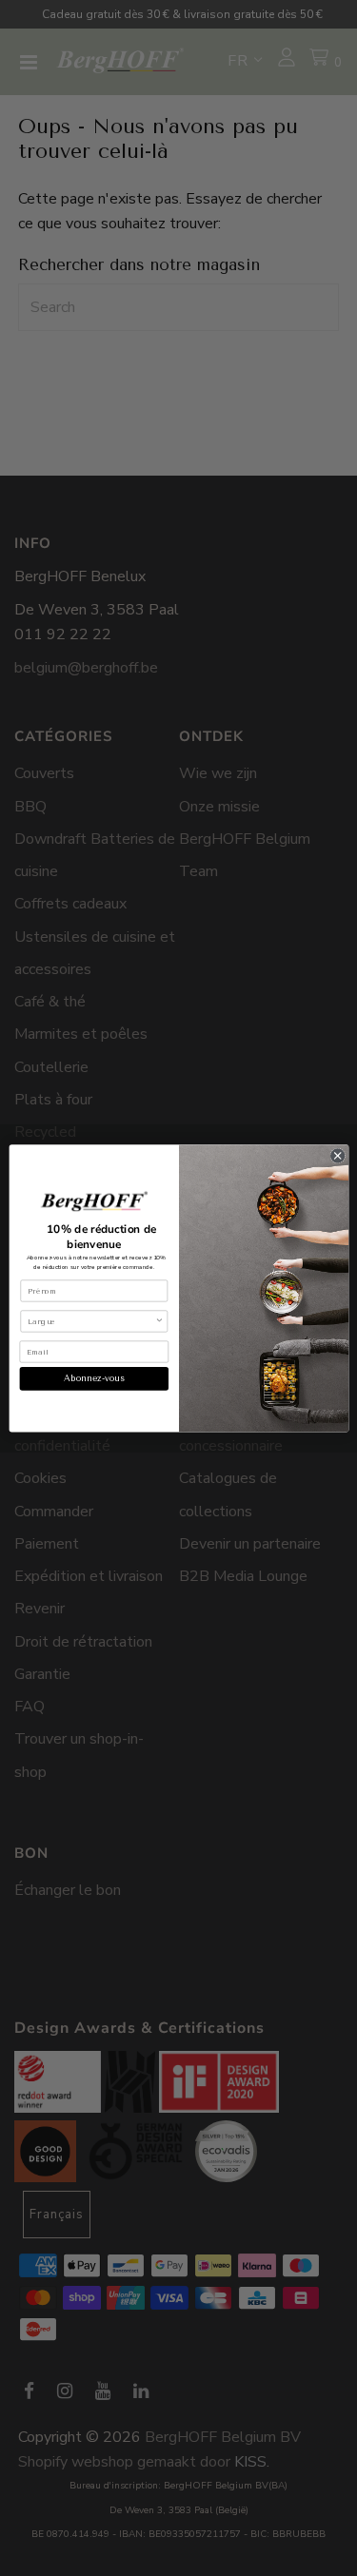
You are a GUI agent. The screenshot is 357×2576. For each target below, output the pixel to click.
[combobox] (91, 1320)
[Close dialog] (337, 1156)
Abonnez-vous (93, 1378)
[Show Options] (159, 1320)
